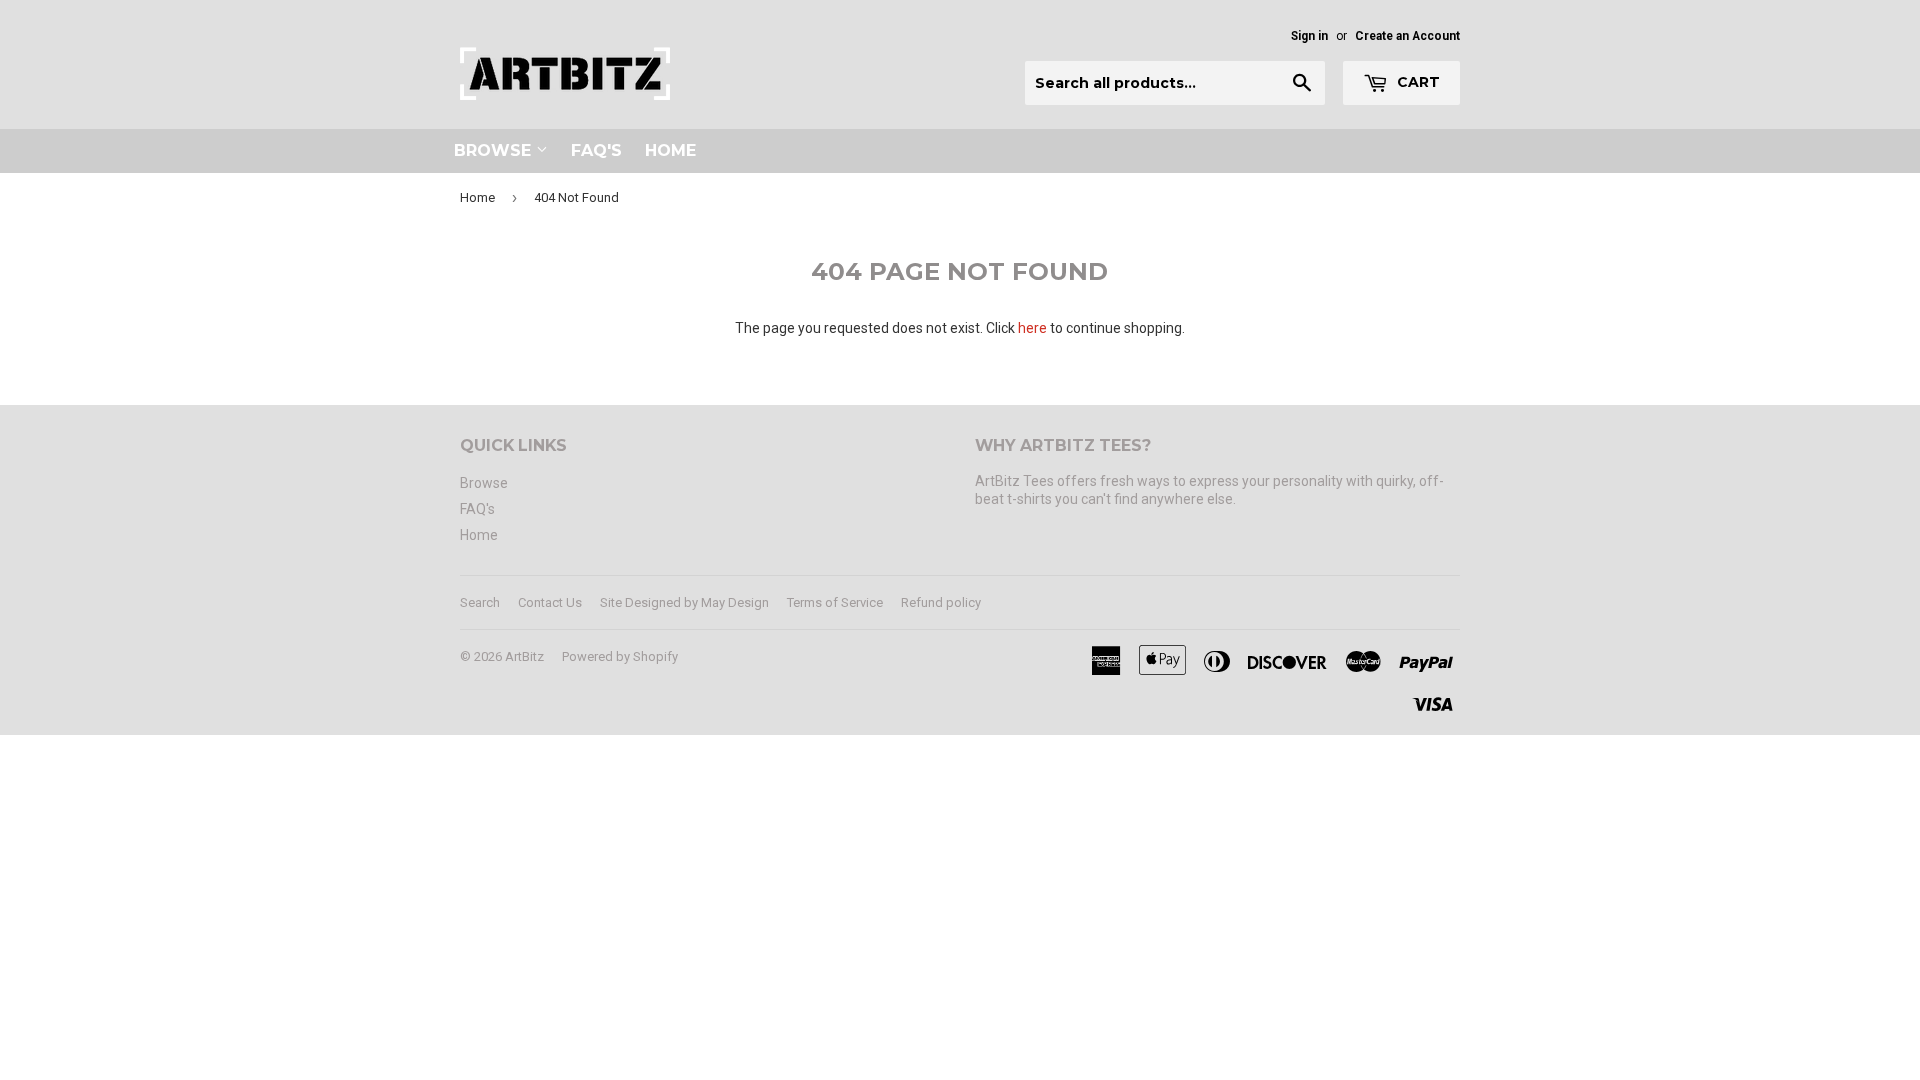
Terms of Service (835, 602)
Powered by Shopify (620, 656)
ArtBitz (524, 656)
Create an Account (1407, 36)
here (1032, 328)
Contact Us (550, 602)
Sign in (1309, 36)
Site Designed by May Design (684, 602)
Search (480, 602)
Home (670, 150)
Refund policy (941, 602)
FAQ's (596, 150)
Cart (1416, 82)
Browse (495, 150)
